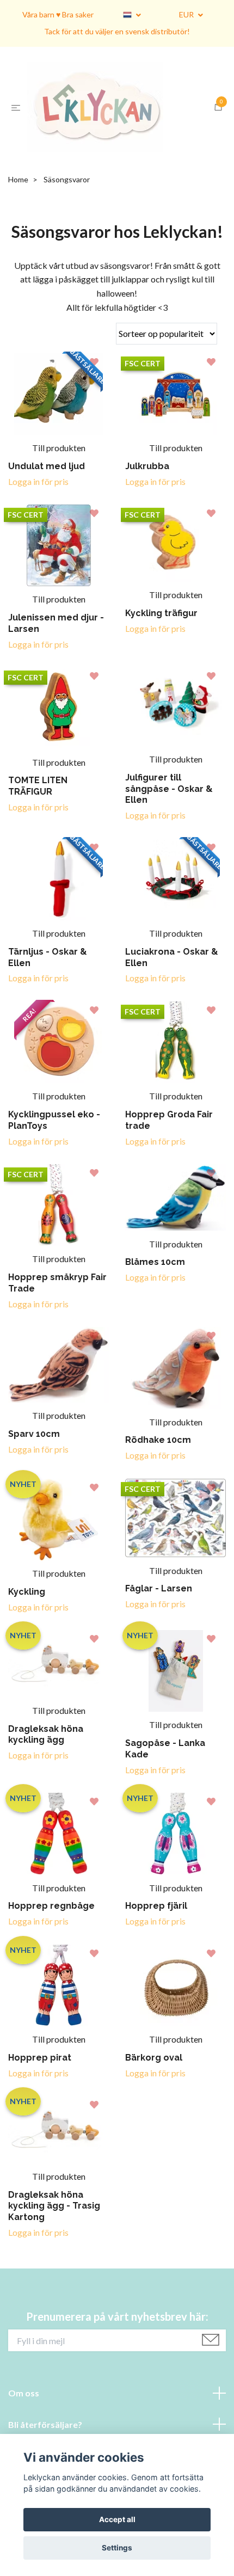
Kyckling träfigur (161, 645)
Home (18, 211)
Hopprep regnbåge (51, 1938)
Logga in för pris (38, 513)
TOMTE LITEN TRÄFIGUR (38, 818)
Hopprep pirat (40, 2089)
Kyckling (27, 1623)
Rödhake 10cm (158, 1472)
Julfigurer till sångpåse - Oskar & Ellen (169, 820)
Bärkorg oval (154, 2089)
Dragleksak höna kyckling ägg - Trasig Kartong (54, 2238)
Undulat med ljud (47, 498)
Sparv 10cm (34, 1466)
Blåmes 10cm (155, 1294)
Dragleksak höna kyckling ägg (46, 1766)
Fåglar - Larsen (159, 1621)
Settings (117, 2548)
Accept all (117, 2519)
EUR (187, 14)
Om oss (24, 2424)
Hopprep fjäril (156, 1938)
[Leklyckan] (119, 123)
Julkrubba (147, 498)
